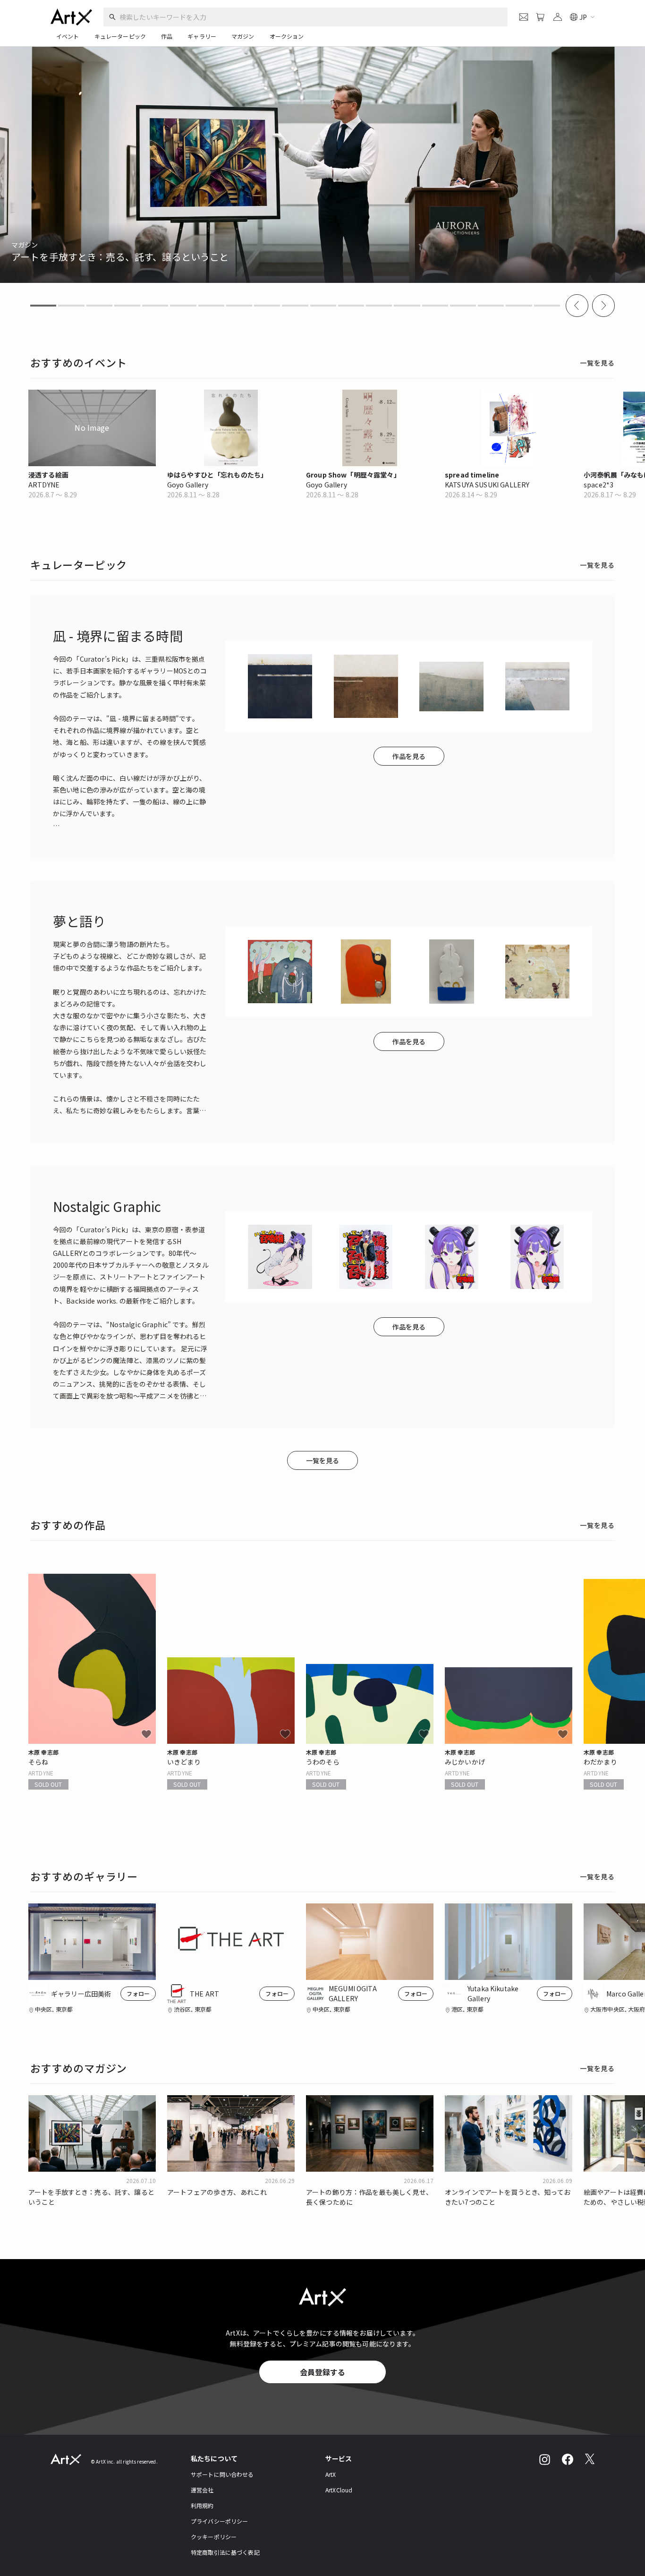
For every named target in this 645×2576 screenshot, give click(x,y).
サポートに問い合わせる (222, 2474)
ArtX (331, 2474)
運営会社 (202, 2490)
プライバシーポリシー (220, 2521)
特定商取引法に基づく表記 (225, 2552)
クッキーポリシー (214, 2537)
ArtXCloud (339, 2490)
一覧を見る (597, 363)
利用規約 (202, 2505)
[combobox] (302, 17)
